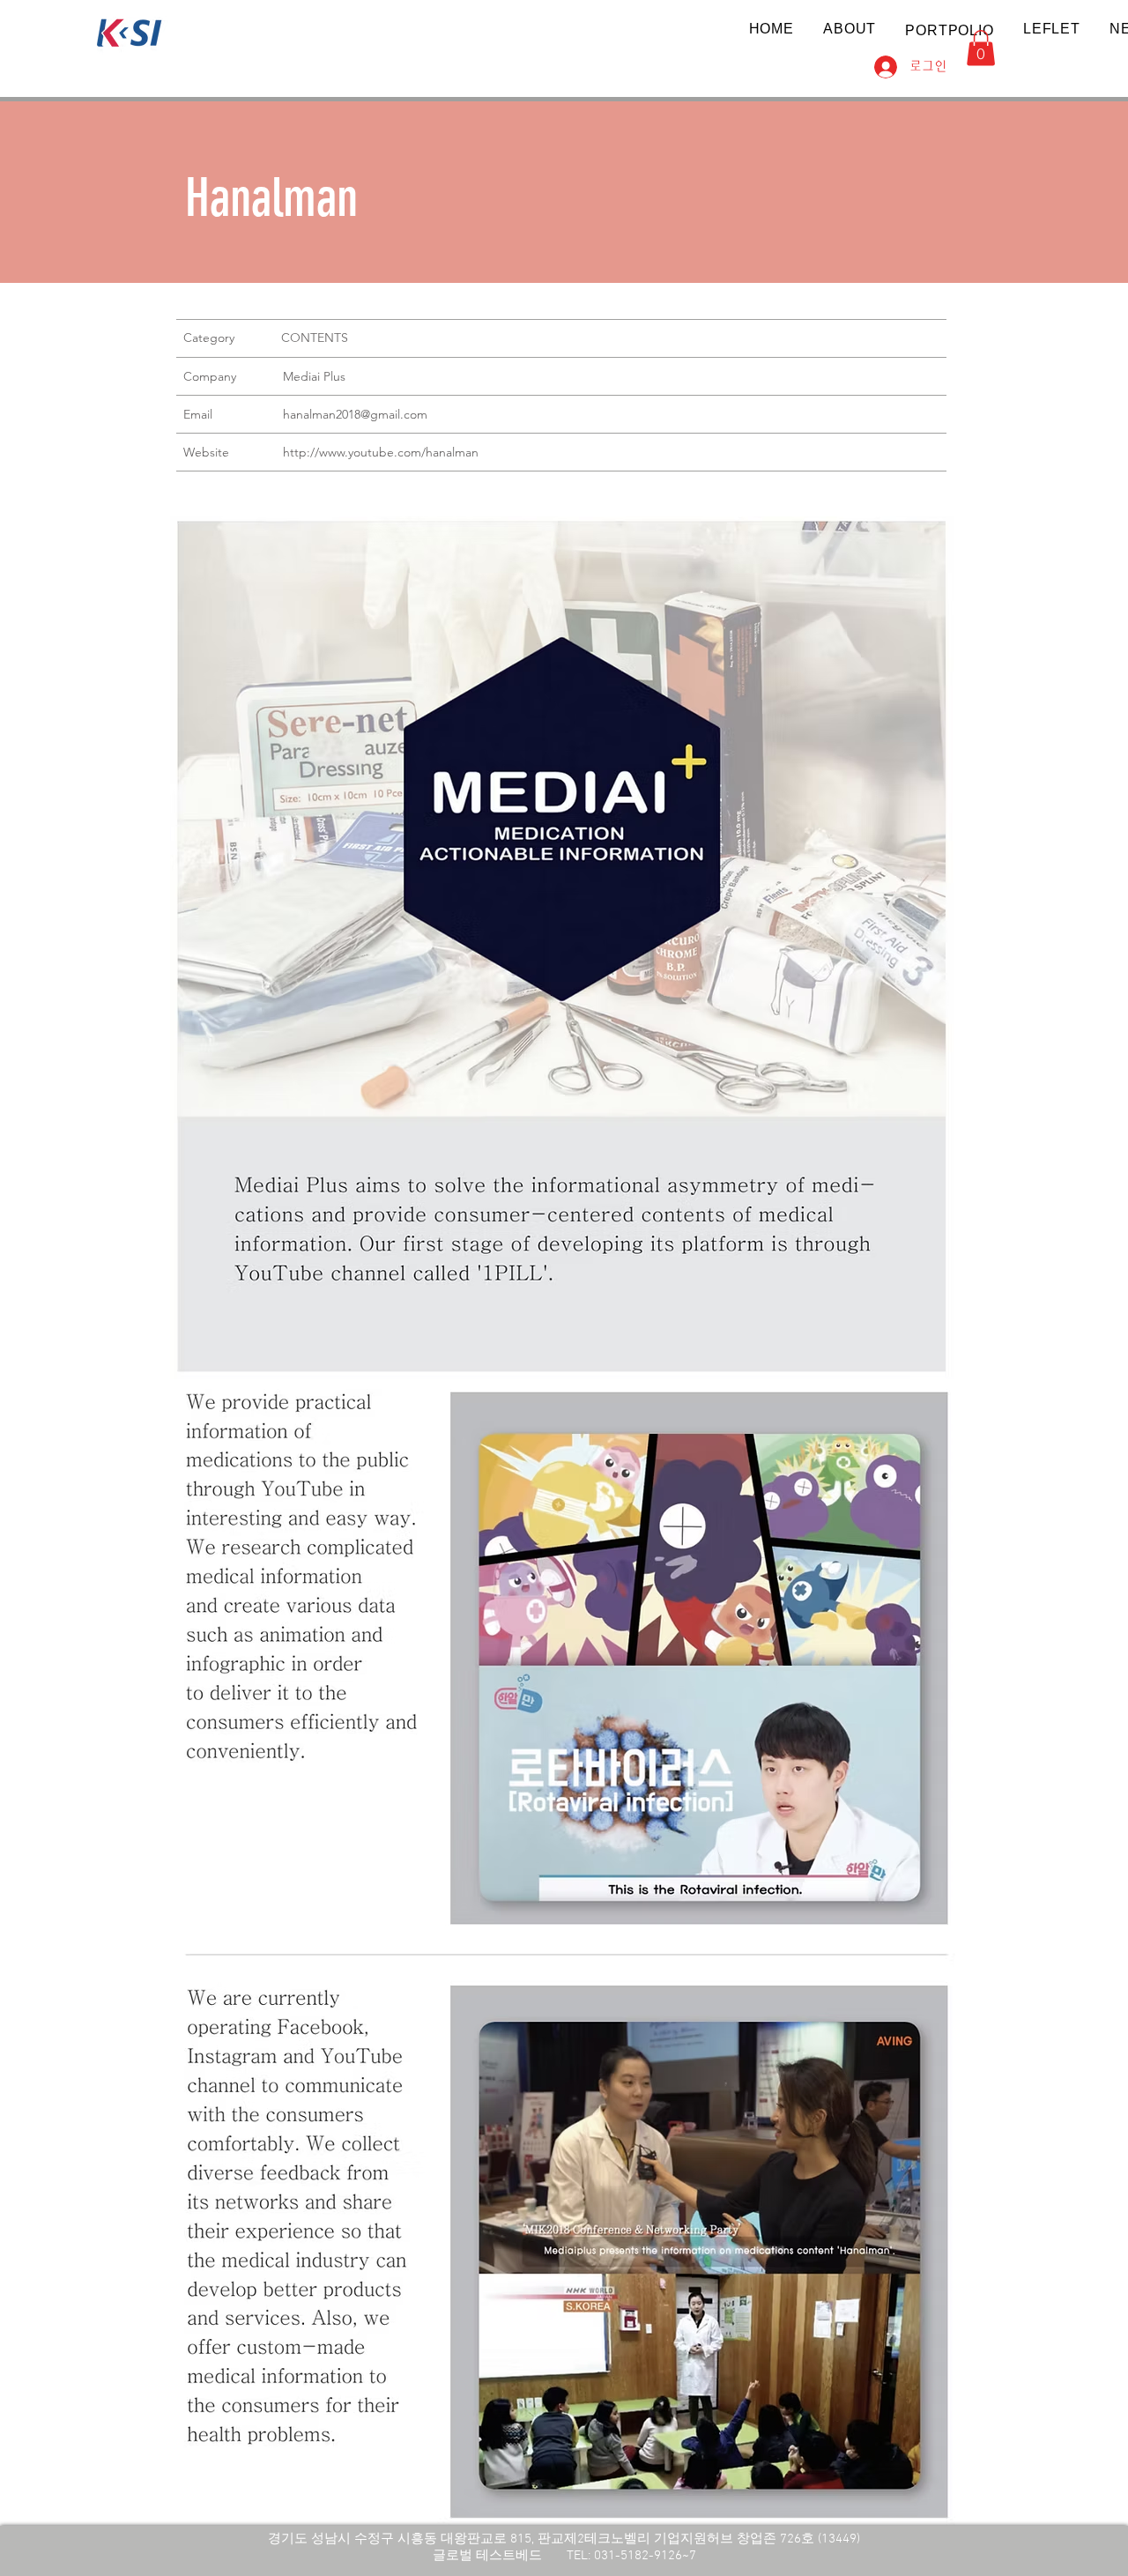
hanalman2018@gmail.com (355, 414)
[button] (950, 30)
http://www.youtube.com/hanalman (381, 452)
